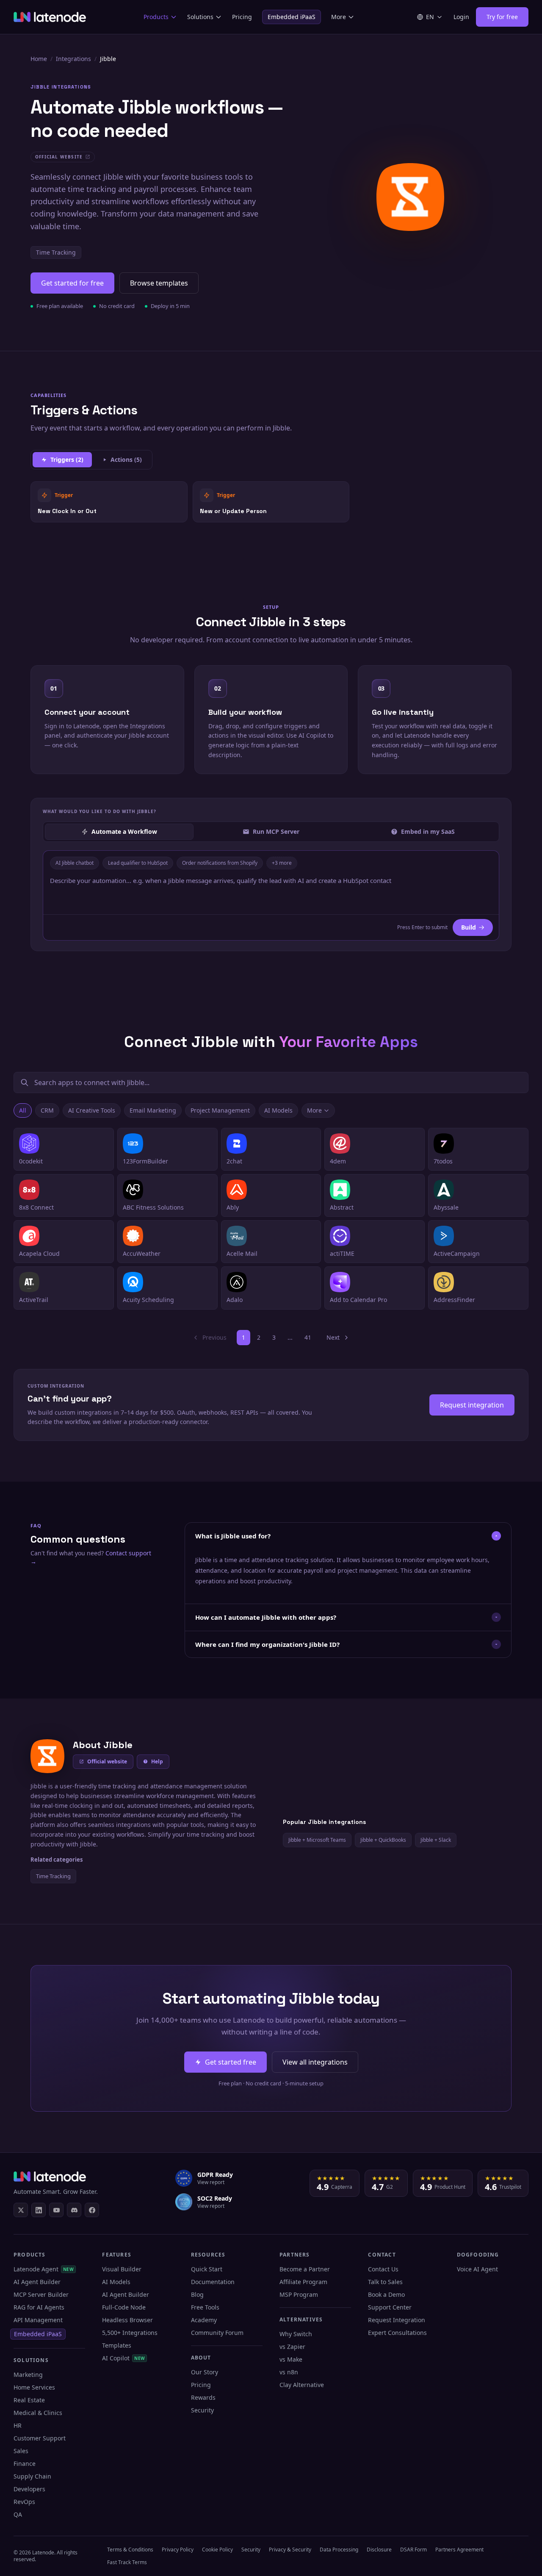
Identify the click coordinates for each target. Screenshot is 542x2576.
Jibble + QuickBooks (383, 1840)
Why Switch (296, 2334)
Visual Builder (122, 2269)
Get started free (231, 2062)
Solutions (200, 17)
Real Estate (29, 2400)
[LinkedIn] (39, 2210)
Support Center (390, 2307)
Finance (25, 2464)
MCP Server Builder (41, 2294)
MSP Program (299, 2294)
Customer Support (40, 2438)
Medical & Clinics (38, 2413)
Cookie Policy (217, 2550)
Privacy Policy (178, 2550)
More (339, 17)
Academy (204, 2320)
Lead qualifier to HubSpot (138, 863)
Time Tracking (56, 252)
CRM (47, 1110)
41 (308, 1337)
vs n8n (289, 2372)
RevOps (24, 2502)
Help (157, 1761)
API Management (38, 2320)
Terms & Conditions (130, 2550)
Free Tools (205, 2307)
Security (202, 2410)
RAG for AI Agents (39, 2307)
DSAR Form (413, 2550)
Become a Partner (305, 2269)
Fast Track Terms (127, 2562)
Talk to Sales (385, 2282)
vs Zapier (292, 2347)
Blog (197, 2294)
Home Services (34, 2387)
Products (156, 17)
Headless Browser (127, 2320)
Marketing (28, 2375)
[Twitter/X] (21, 2210)
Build (469, 927)
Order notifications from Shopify (220, 863)
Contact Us (383, 2269)
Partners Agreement (459, 2550)
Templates (117, 2345)
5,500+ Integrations (130, 2333)
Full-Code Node (124, 2307)
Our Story (205, 2372)
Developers (29, 2489)
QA (18, 2514)
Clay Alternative (302, 2385)
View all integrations (315, 2062)
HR (18, 2425)
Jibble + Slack (436, 1840)
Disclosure (379, 2550)
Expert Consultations (397, 2333)
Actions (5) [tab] (126, 459)
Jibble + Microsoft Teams (317, 1840)
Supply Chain (32, 2476)
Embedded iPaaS (292, 17)
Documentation (213, 2282)
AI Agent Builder (37, 2282)
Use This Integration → (109, 501)
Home (39, 59)
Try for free (502, 17)
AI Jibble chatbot (75, 863)
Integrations (73, 59)
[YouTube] (56, 2210)
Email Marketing (153, 1110)
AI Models (278, 1110)
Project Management (220, 1110)
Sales (21, 2451)
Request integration (472, 1405)
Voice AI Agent (477, 2269)
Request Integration (397, 2320)
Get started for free (72, 283)
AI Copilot (123, 2358)
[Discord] (74, 2210)
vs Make (291, 2359)
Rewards (203, 2397)
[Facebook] (92, 2210)
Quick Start (207, 2269)
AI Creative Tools (92, 1110)
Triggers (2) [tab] (67, 459)
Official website (107, 1761)
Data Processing (339, 2550)
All (23, 1110)
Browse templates (159, 283)
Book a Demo (386, 2294)
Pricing (242, 17)
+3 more (282, 863)
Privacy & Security (290, 2550)
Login (461, 17)
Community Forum (217, 2333)
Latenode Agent (44, 2269)
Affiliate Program (303, 2282)
